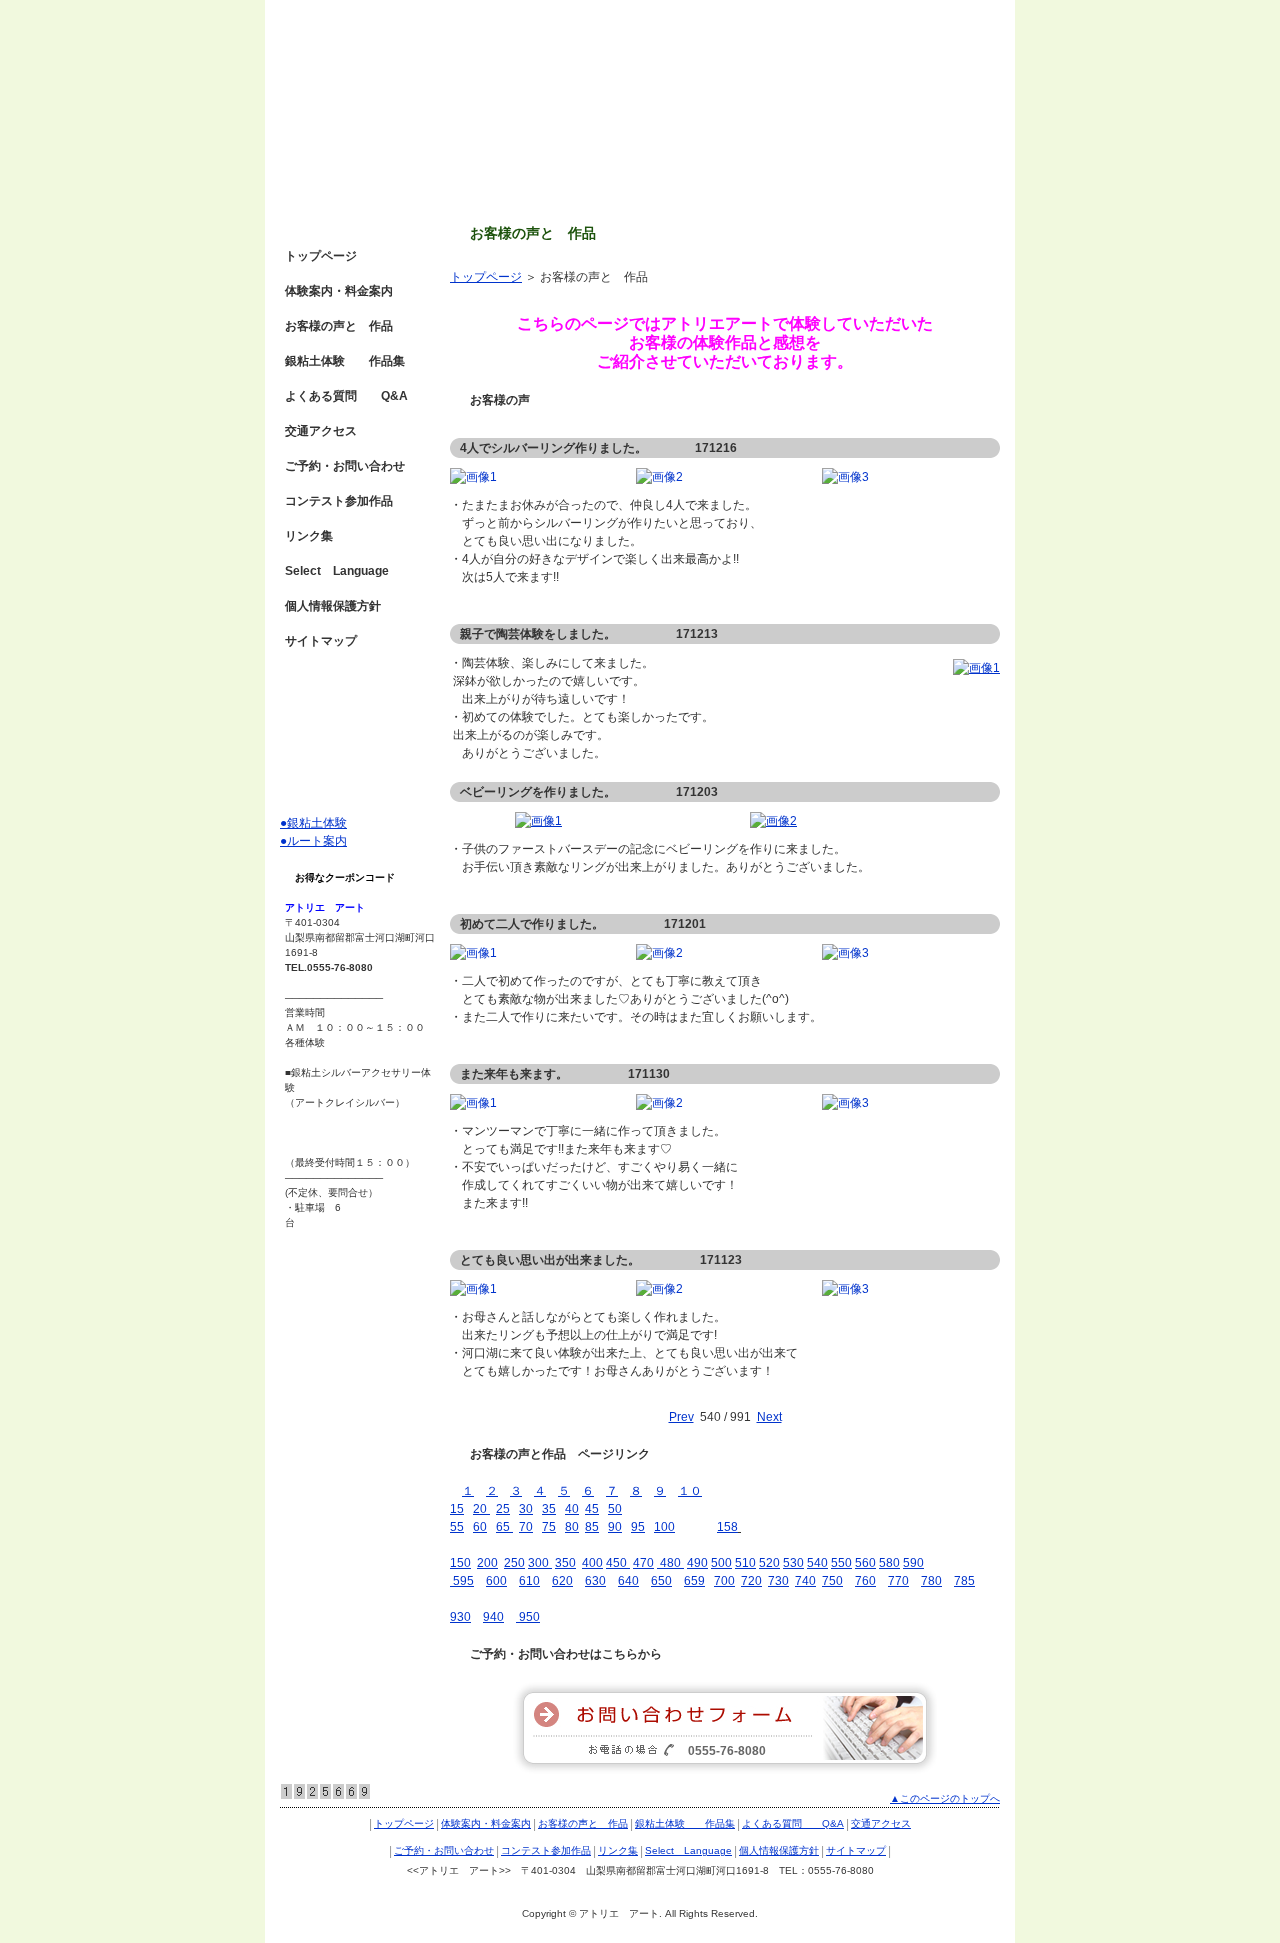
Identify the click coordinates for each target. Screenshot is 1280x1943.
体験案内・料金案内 (339, 291)
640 (628, 1581)
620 (562, 1581)
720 (751, 1581)
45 (592, 1509)
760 (865, 1581)
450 (618, 1563)
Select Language (337, 571)
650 (661, 1581)
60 (480, 1527)
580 (889, 1563)
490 (697, 1563)
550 (841, 1563)
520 (769, 1563)
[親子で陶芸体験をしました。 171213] (976, 668)
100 (664, 1527)
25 (503, 1509)
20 (481, 1509)
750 (832, 1581)
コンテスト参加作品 (339, 501)
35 (549, 1509)
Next (769, 1417)
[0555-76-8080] (725, 1770)
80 (572, 1527)
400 (592, 1563)
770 (898, 1581)
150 (460, 1563)
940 (493, 1617)
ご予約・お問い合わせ (345, 466)
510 (745, 1563)
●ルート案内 (313, 841)
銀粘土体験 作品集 (345, 361)
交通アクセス (321, 431)
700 (724, 1581)
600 (496, 1581)
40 (572, 1509)
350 (565, 1563)
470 (643, 1563)
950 (528, 1617)
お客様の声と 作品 (339, 326)
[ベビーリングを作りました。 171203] (538, 821)
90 (615, 1527)
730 (778, 1581)
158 (727, 1527)
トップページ (486, 277)
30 (526, 1509)
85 (592, 1527)
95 (638, 1527)
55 (457, 1527)
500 (721, 1563)
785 (964, 1581)
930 (460, 1617)
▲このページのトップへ (945, 1798)
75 (549, 1527)
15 (457, 1509)
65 (504, 1527)
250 (514, 1563)
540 (817, 1563)
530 (793, 1563)
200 (487, 1563)
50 (615, 1509)
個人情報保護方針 (333, 606)
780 (931, 1581)
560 (865, 1563)
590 (913, 1563)
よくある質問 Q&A (346, 396)
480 (669, 1563)
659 (694, 1581)
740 (805, 1581)
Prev (681, 1417)
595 (462, 1581)
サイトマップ (321, 641)
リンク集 (309, 536)
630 (595, 1581)
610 (529, 1581)
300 (540, 1563)
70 (526, 1527)
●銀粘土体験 (313, 823)
